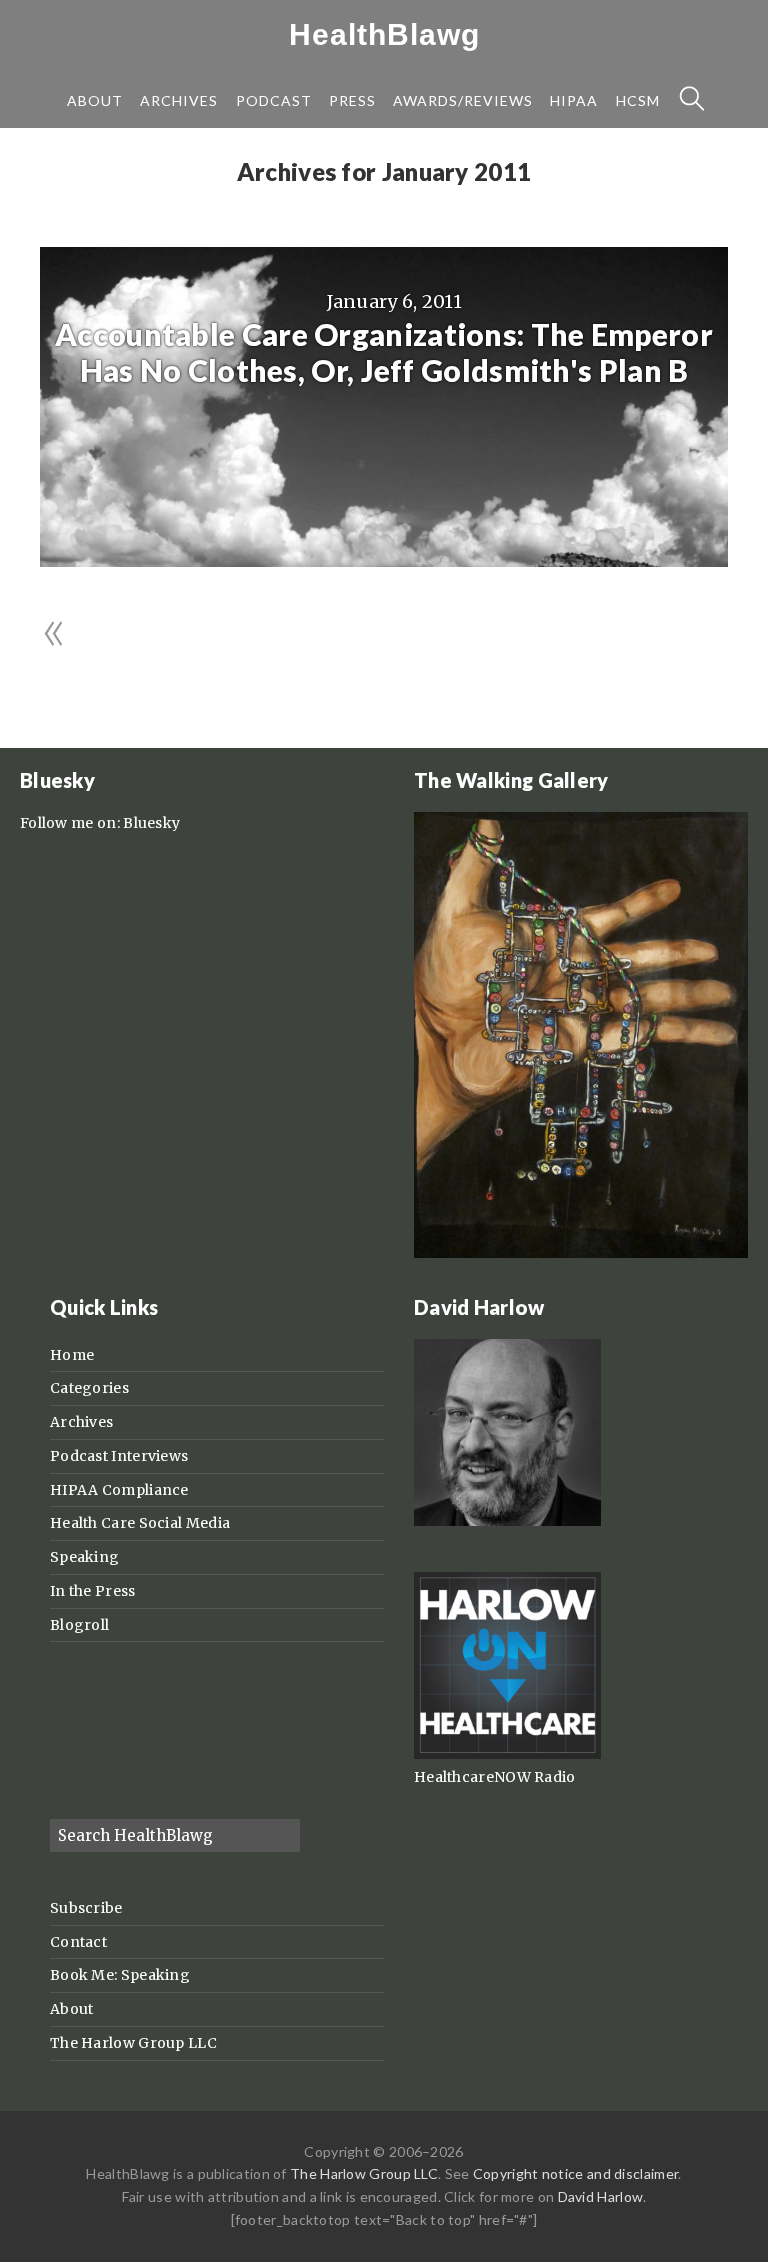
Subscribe (86, 1908)
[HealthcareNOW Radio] (507, 1754)
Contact (78, 1942)
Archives (81, 1422)
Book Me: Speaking (120, 1975)
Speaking (84, 1557)
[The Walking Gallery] (581, 1253)
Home (72, 1355)
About (72, 2009)
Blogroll (79, 1625)
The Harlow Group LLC (133, 2043)
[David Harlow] (507, 1521)
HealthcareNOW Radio (495, 1777)
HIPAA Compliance (119, 1490)
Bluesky (151, 823)
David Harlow (601, 2196)
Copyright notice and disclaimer (575, 2173)
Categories (89, 1388)
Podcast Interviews (119, 1456)
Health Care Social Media (140, 1523)
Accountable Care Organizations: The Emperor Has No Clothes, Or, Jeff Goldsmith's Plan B (384, 352)
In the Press (93, 1591)
